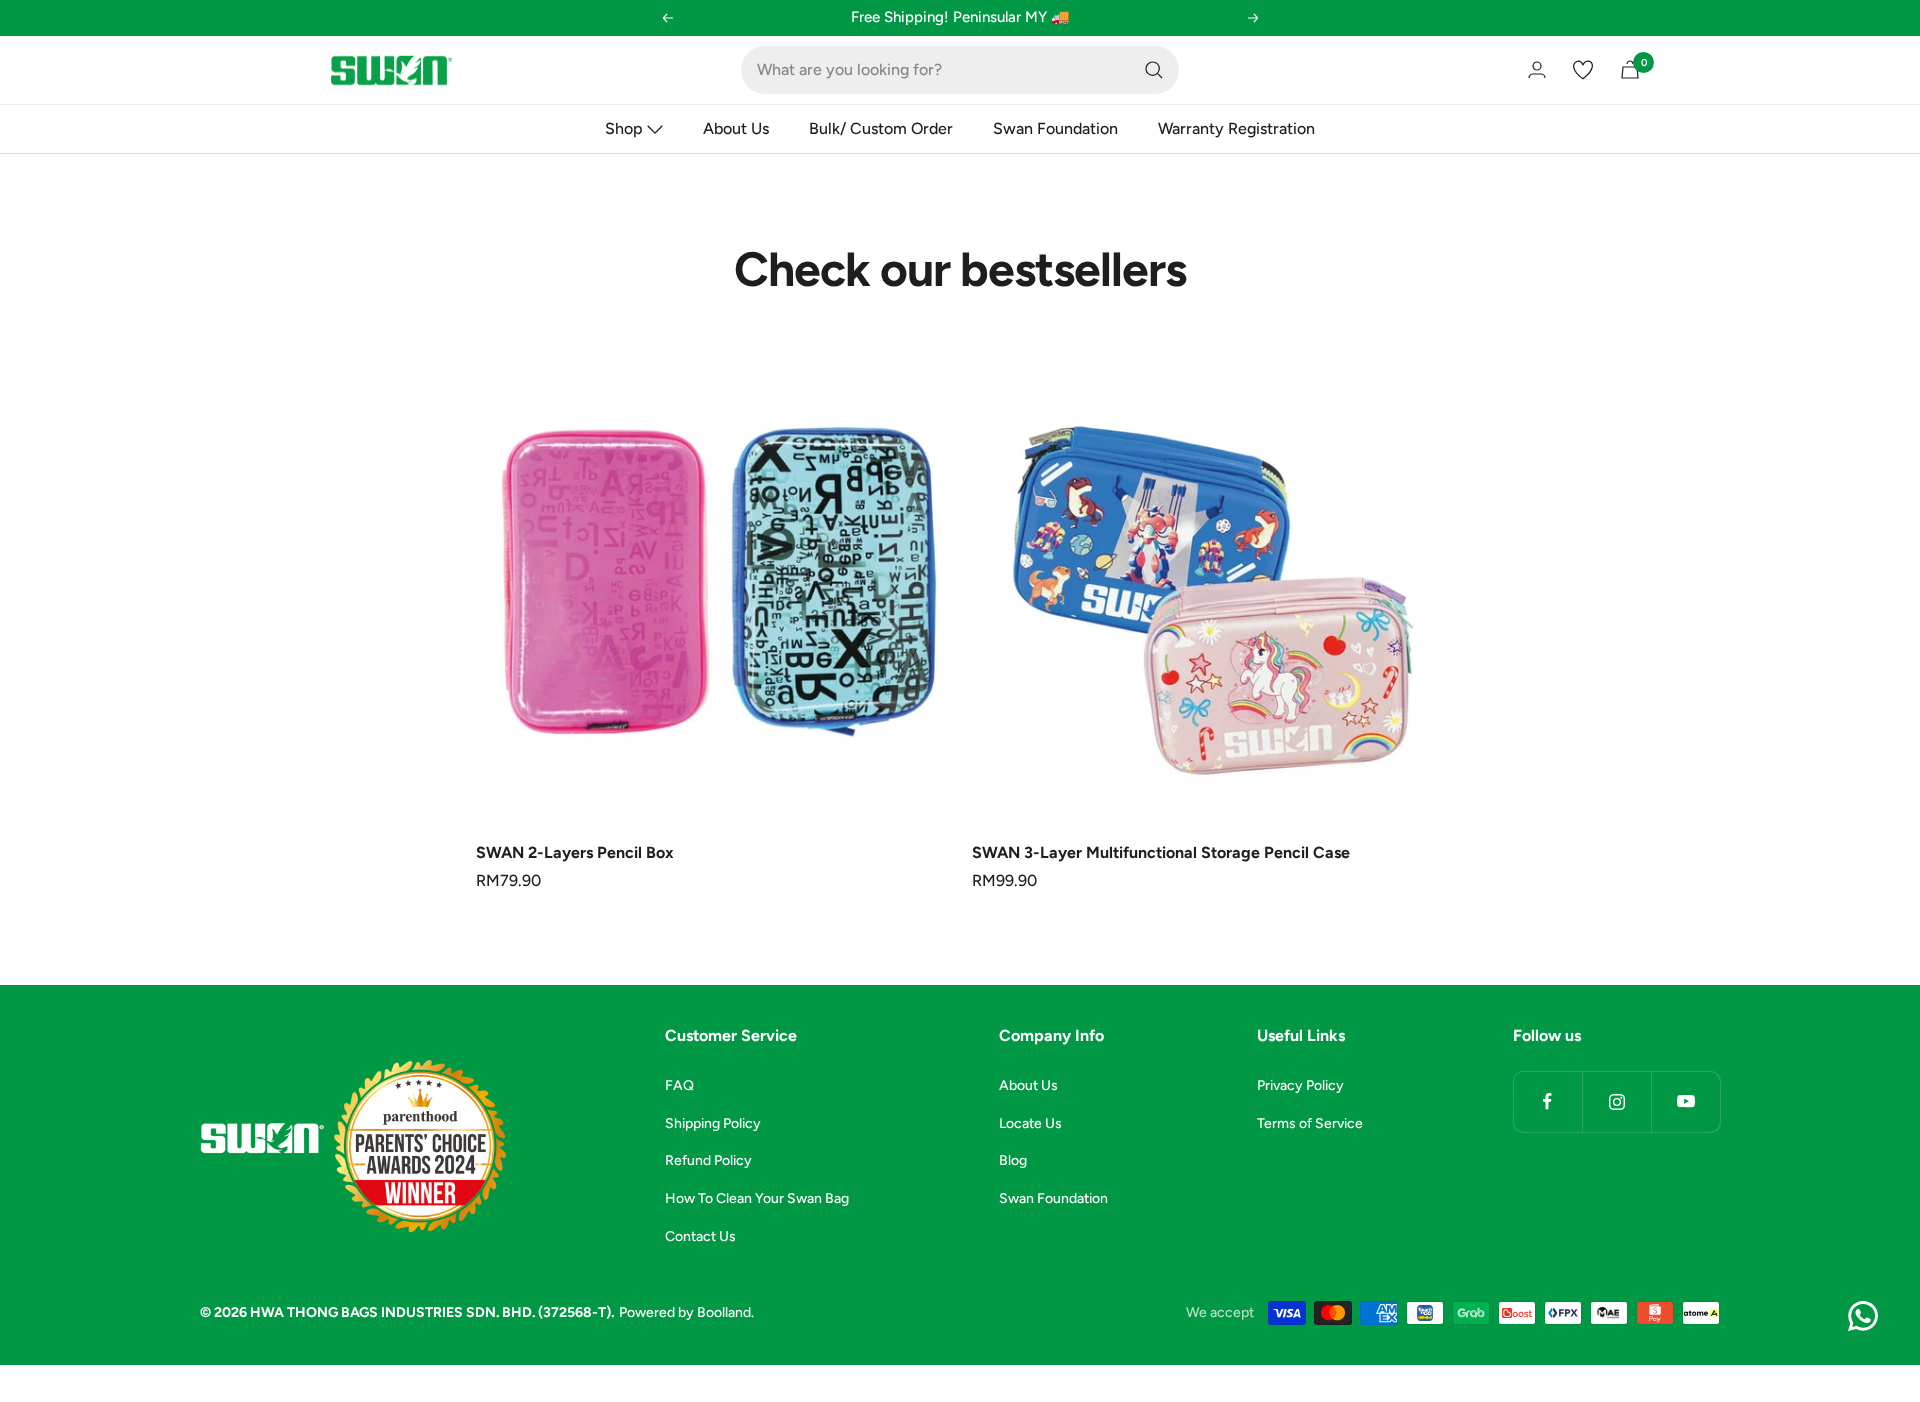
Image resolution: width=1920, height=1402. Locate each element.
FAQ (679, 1085)
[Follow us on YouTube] (1685, 1101)
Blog (1013, 1160)
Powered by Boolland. (686, 1312)
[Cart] (1630, 69)
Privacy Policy (1300, 1085)
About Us (736, 128)
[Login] (1537, 69)
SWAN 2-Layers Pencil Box (575, 852)
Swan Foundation (1055, 128)
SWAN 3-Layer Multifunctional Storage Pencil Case (1161, 852)
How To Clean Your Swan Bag (757, 1198)
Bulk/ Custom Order (881, 128)
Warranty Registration (1236, 128)
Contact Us (700, 1236)
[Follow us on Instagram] (1616, 1101)
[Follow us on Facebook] (1547, 1101)
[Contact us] (1863, 1316)
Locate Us (1030, 1123)
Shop (624, 128)
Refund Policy (708, 1160)
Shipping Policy (713, 1123)
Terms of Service (1310, 1123)
